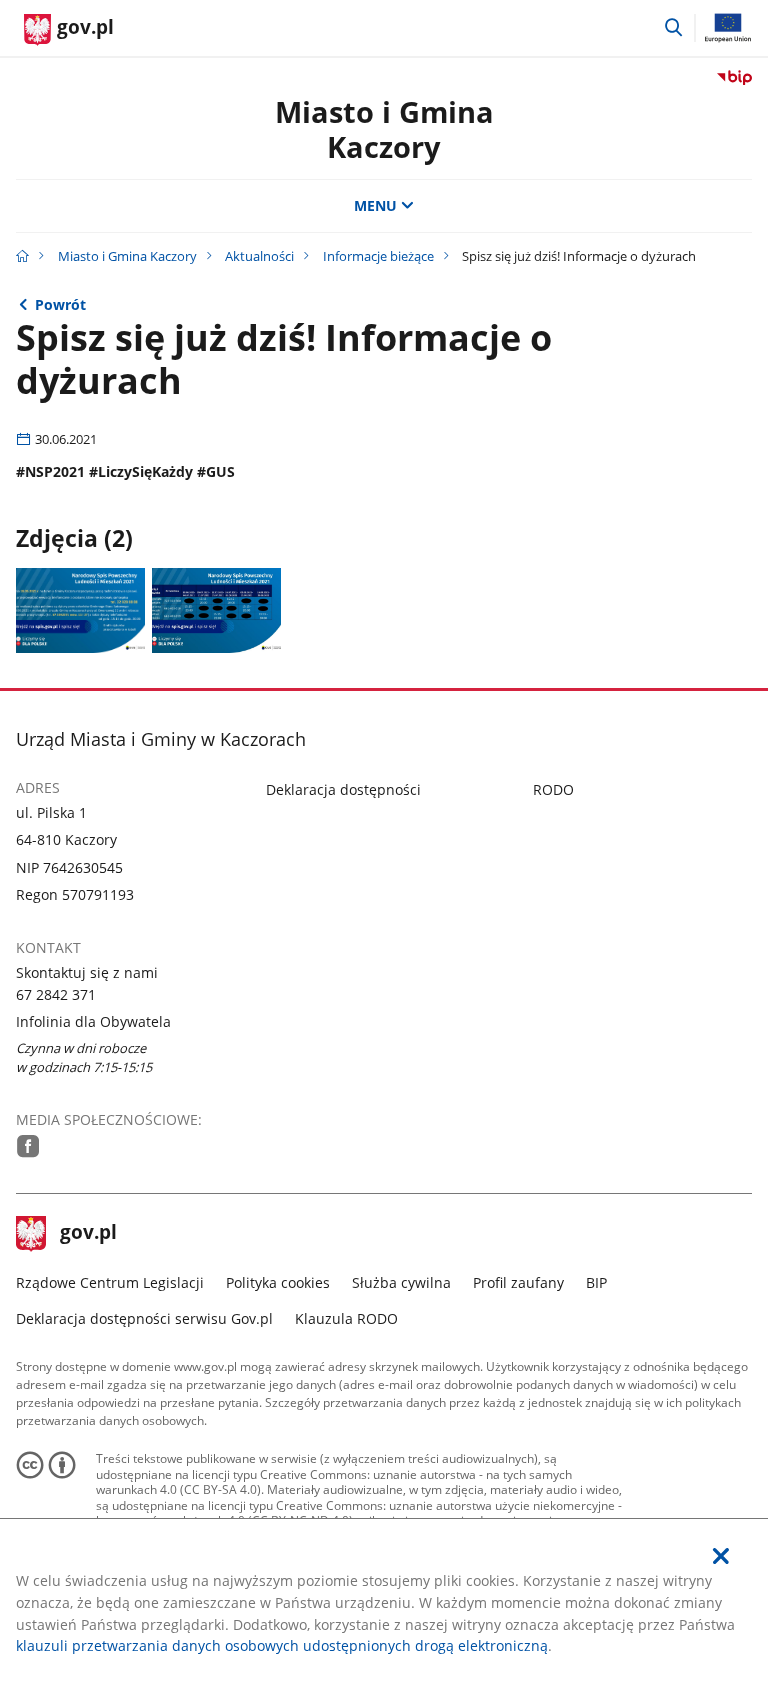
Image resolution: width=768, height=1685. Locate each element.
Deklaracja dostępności (343, 789)
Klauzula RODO (346, 1318)
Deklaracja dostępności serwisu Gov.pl (144, 1318)
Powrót (60, 304)
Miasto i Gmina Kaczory (384, 129)
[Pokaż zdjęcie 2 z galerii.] (216, 610)
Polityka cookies (278, 1282)
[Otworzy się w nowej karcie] (28, 1146)
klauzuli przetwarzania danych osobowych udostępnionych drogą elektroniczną (282, 1645)
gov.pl (88, 1234)
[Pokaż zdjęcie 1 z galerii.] (80, 610)
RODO (553, 789)
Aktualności (259, 256)
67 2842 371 (56, 994)
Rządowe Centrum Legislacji (110, 1282)
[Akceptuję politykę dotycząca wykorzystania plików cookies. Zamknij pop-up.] (721, 1556)
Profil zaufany (518, 1282)
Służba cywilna (401, 1282)
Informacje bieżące (378, 256)
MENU (375, 205)
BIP (596, 1282)
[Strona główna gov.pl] (22, 256)
